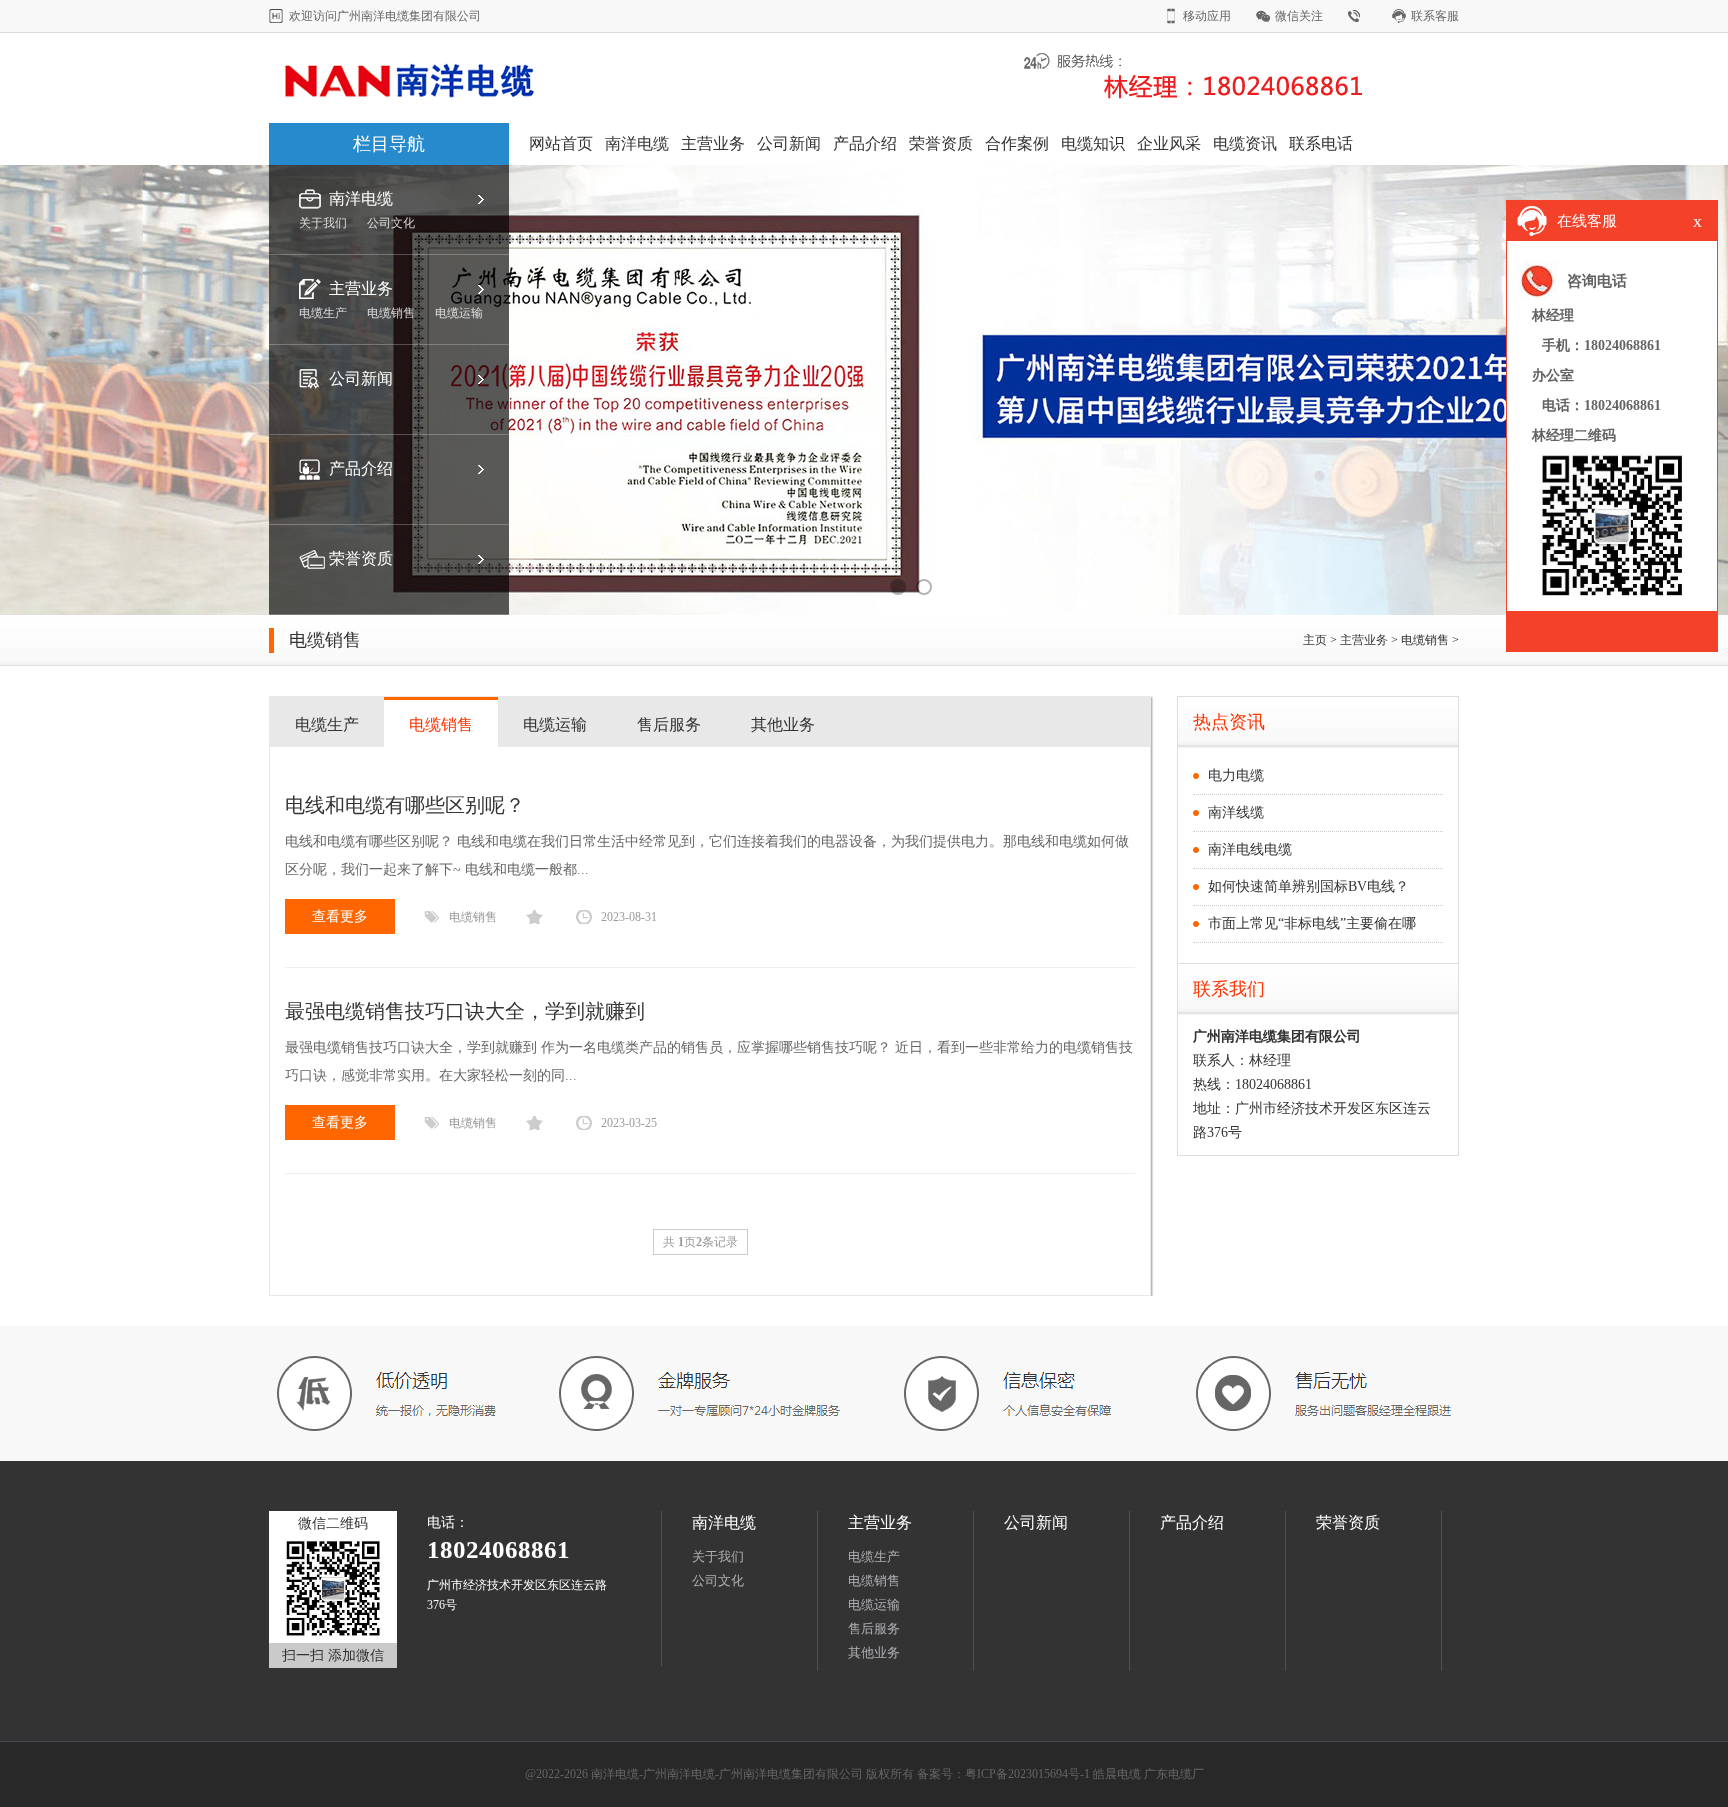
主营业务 (713, 143)
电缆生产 (327, 724)
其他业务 (783, 724)
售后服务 (669, 724)
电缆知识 (1093, 143)
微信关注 (1299, 16)
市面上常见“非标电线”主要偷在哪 (1312, 923)
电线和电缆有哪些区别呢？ (405, 805)
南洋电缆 (637, 143)
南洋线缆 (1236, 812)
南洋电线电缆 (1250, 849)
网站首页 (561, 143)
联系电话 (1321, 143)
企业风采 (1169, 143)
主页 (1315, 640)
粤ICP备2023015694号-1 (1027, 1774)
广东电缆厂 (1174, 1774)
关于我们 (718, 1556)
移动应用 (1207, 16)
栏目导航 (389, 144)
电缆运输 (555, 724)
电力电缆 (1236, 775)
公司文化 (718, 1580)
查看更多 (340, 916)
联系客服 (1435, 16)
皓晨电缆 (1117, 1774)
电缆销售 (1425, 640)
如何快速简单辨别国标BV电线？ (1308, 886)
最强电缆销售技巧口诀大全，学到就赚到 (465, 1011)
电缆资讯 (1245, 143)
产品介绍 (865, 143)
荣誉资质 (941, 143)
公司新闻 (789, 143)
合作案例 (1017, 143)
